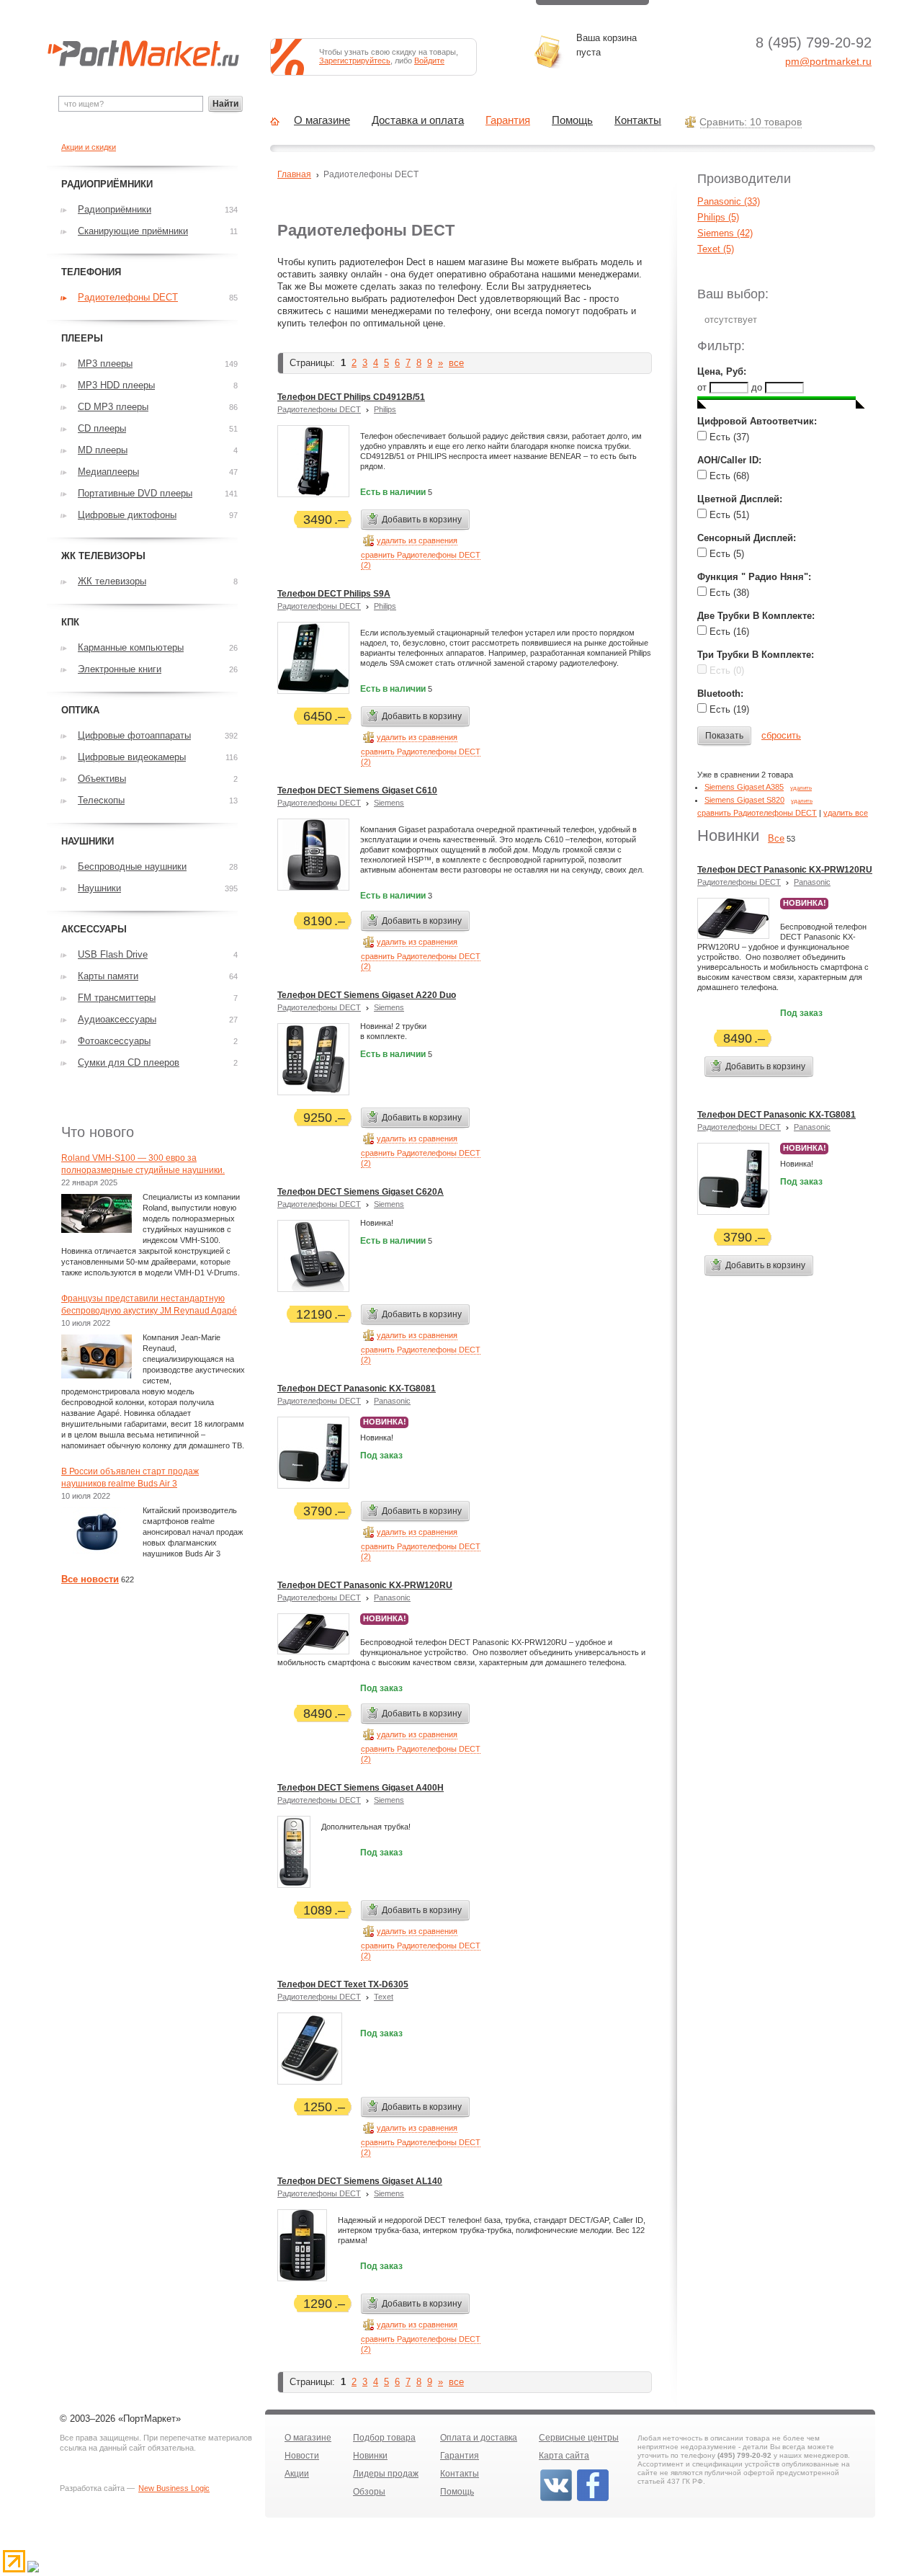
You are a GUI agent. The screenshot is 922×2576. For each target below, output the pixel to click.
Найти (225, 104)
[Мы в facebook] (593, 2500)
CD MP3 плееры (113, 407)
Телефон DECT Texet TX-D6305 (343, 1984)
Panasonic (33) (729, 201)
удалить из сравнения (417, 540)
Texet (384, 1997)
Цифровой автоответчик (756, 421)
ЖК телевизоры (112, 581)
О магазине (322, 120)
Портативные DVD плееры (135, 493)
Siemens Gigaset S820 (744, 800)
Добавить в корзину (422, 520)
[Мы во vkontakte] (556, 2500)
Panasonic (392, 1401)
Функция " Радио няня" (753, 577)
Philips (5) (718, 217)
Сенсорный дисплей (745, 538)
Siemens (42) (725, 233)
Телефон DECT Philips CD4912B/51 (351, 397)
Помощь (572, 120)
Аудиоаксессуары (117, 1019)
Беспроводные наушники (132, 866)
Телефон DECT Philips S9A (334, 594)
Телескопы (101, 800)
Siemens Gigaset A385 (744, 787)
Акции (297, 2474)
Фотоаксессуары (114, 1041)
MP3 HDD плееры (116, 385)
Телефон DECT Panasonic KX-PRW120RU (365, 1585)
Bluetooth (719, 694)
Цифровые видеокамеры (132, 757)
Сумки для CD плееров (129, 1062)
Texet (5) (716, 249)
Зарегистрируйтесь (355, 61)
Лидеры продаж (386, 2474)
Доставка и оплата (418, 120)
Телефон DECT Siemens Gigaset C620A (361, 1192)
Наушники (99, 888)
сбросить (781, 735)
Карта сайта (564, 2456)
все (456, 363)
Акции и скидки (89, 147)
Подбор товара (384, 2438)
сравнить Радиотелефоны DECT (757, 813)
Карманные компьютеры (131, 647)
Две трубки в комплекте (755, 616)
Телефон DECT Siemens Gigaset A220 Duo (367, 995)
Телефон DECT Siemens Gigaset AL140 (360, 2181)
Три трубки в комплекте (754, 655)
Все (776, 838)
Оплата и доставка (479, 2438)
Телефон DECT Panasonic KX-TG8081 (357, 1389)
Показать (724, 736)
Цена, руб (720, 371)
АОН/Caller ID (728, 460)
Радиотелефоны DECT (319, 409)
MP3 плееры (105, 364)
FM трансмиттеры (117, 998)
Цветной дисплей (738, 499)
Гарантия (508, 120)
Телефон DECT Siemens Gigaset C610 (357, 790)
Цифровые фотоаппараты (134, 735)
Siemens (389, 803)
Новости (302, 2456)
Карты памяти (108, 976)
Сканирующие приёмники (133, 231)
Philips (385, 409)
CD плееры (102, 428)
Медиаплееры (108, 472)
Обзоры (369, 2492)
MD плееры (103, 450)
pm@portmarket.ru (828, 61)
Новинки (370, 2456)
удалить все (846, 813)
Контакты (638, 120)
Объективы (102, 779)
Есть (728, 437)
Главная (294, 174)
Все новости (90, 1579)
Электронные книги (120, 669)
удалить (801, 788)
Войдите (429, 61)
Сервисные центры (579, 2438)
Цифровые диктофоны (127, 515)
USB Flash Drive (113, 954)
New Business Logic (174, 2488)
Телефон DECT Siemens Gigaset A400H (361, 1788)
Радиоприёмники (115, 209)
